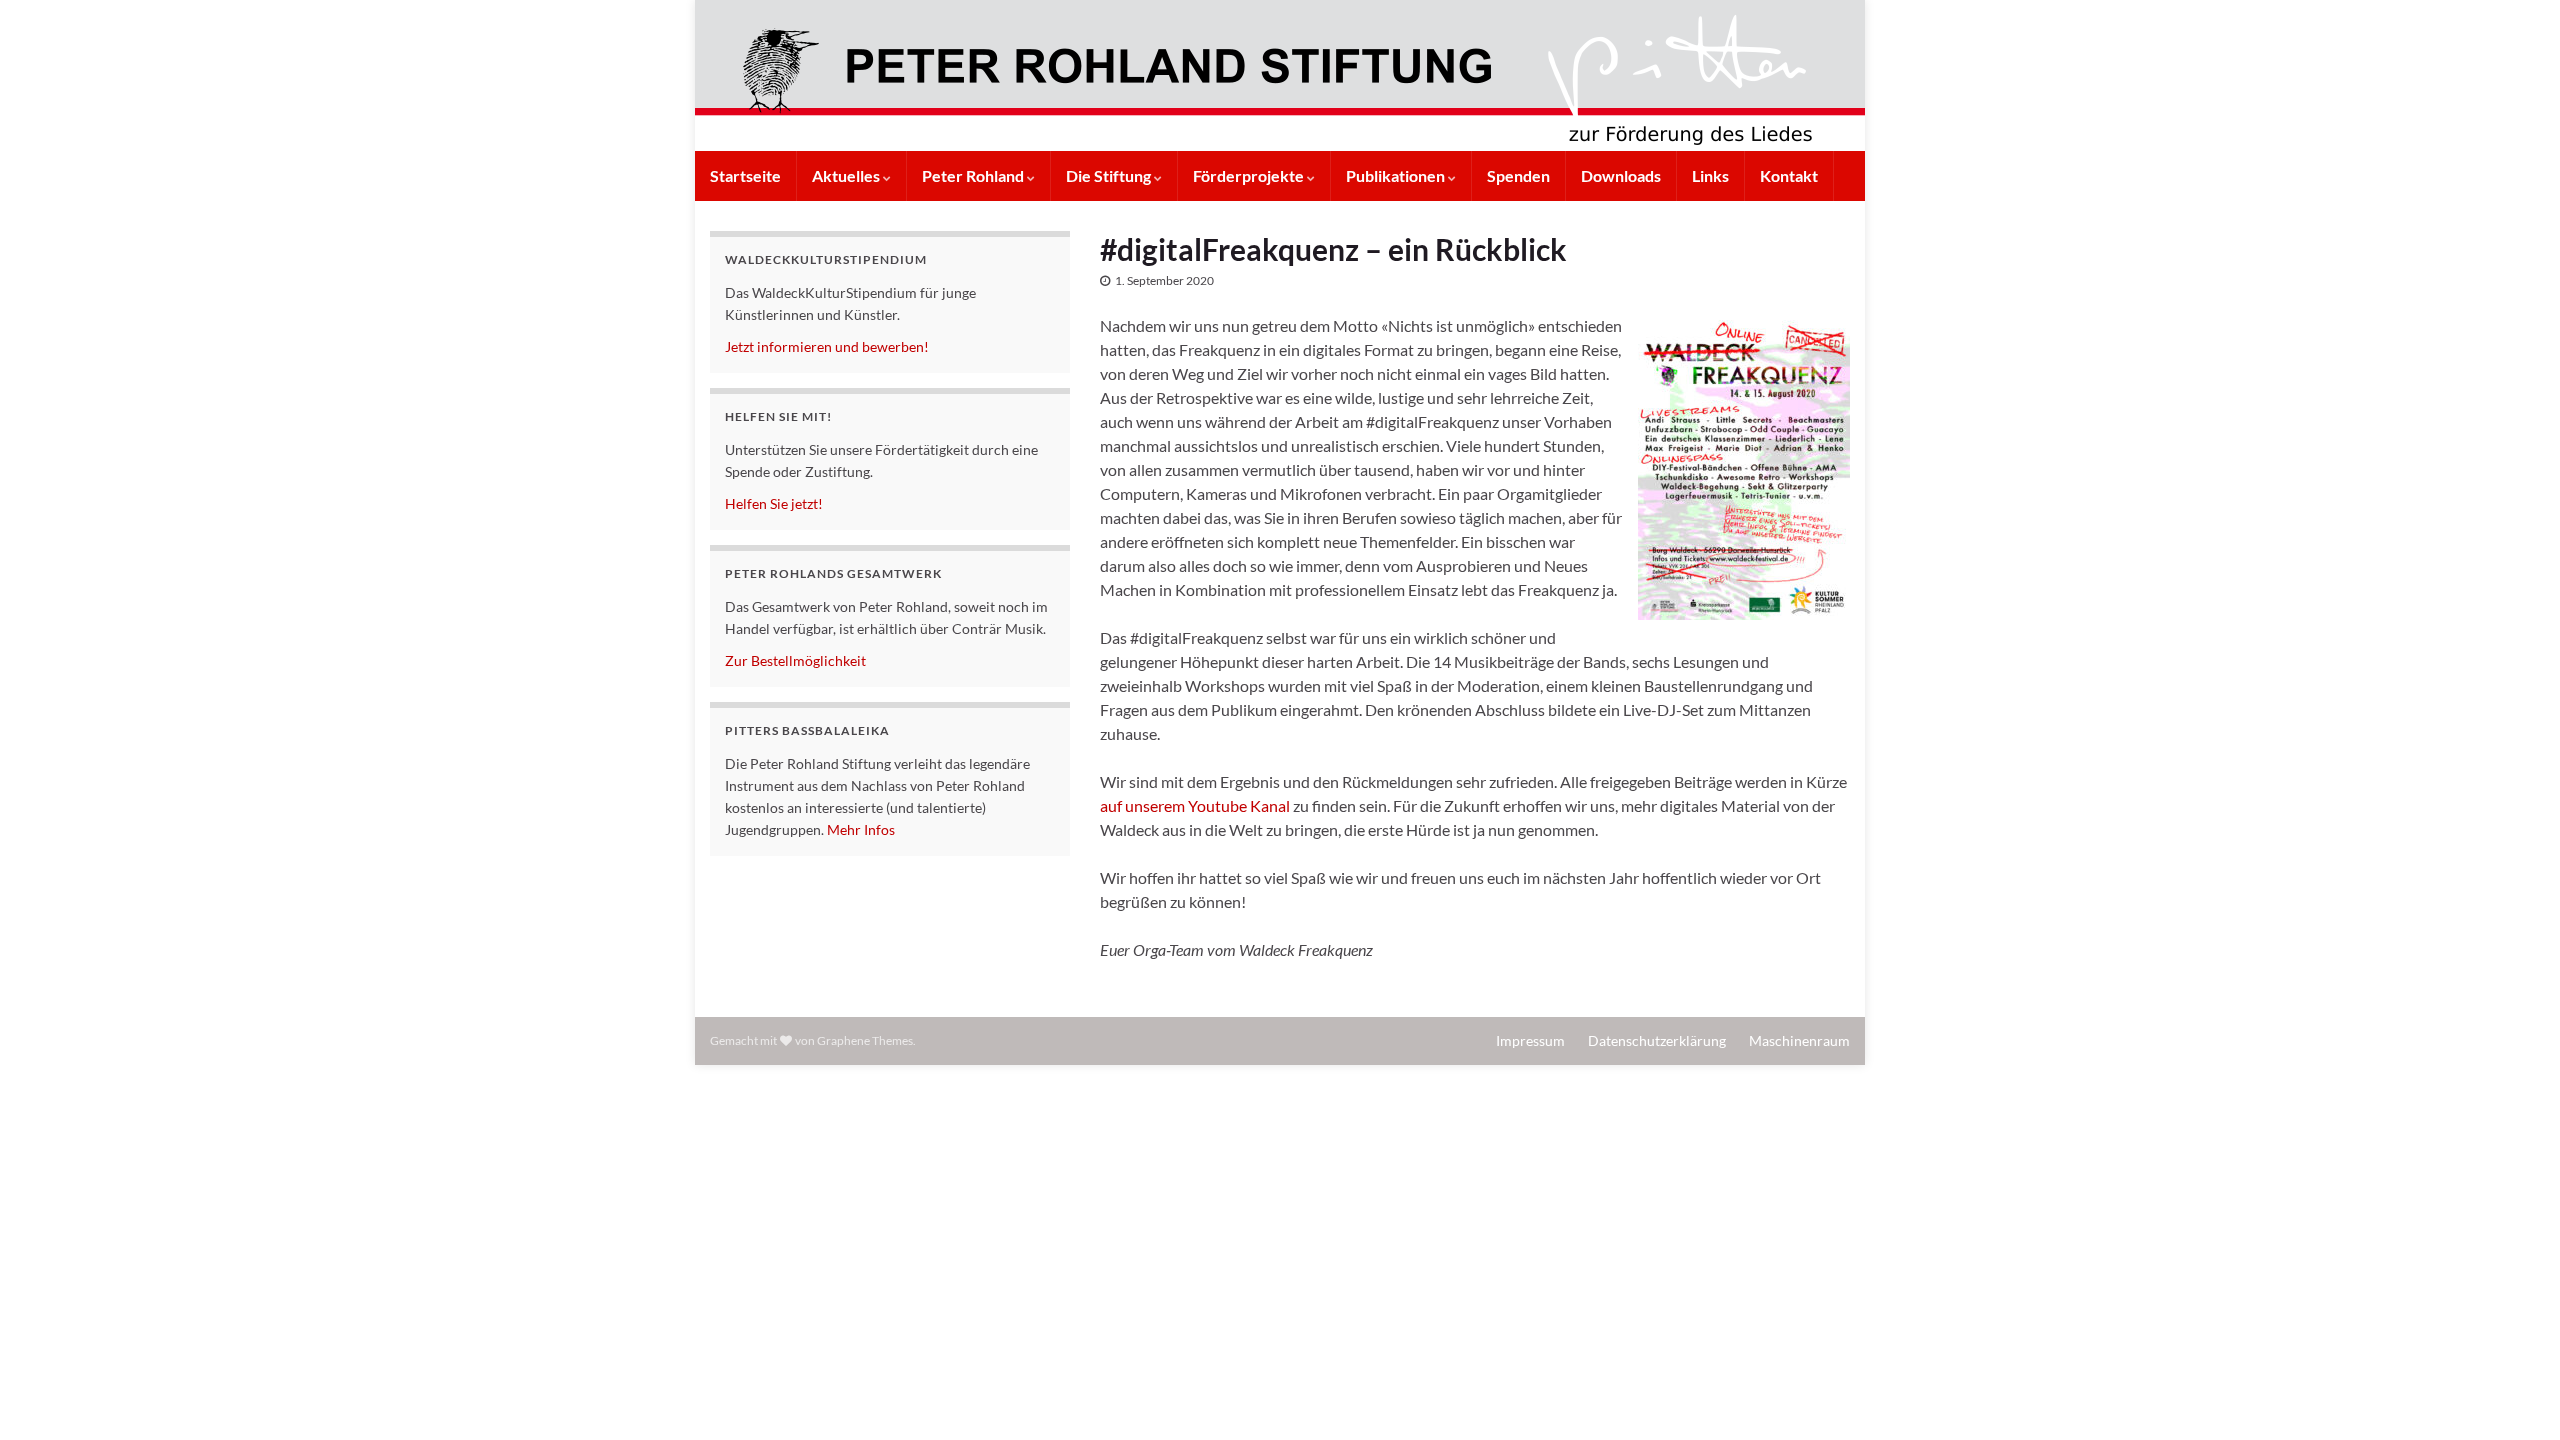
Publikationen (1397, 175)
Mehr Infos (861, 829)
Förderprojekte (1250, 175)
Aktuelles (847, 175)
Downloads (1621, 175)
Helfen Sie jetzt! (774, 503)
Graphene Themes (865, 1040)
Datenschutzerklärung (1657, 1040)
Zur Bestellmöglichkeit (795, 660)
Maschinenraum (1799, 1040)
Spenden (1518, 175)
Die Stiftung (1110, 175)
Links (1710, 175)
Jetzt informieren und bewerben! (827, 346)
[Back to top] (2515, 1395)
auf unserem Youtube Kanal (1195, 805)
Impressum (1530, 1040)
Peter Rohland (974, 175)
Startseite (745, 175)
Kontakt (1789, 175)
